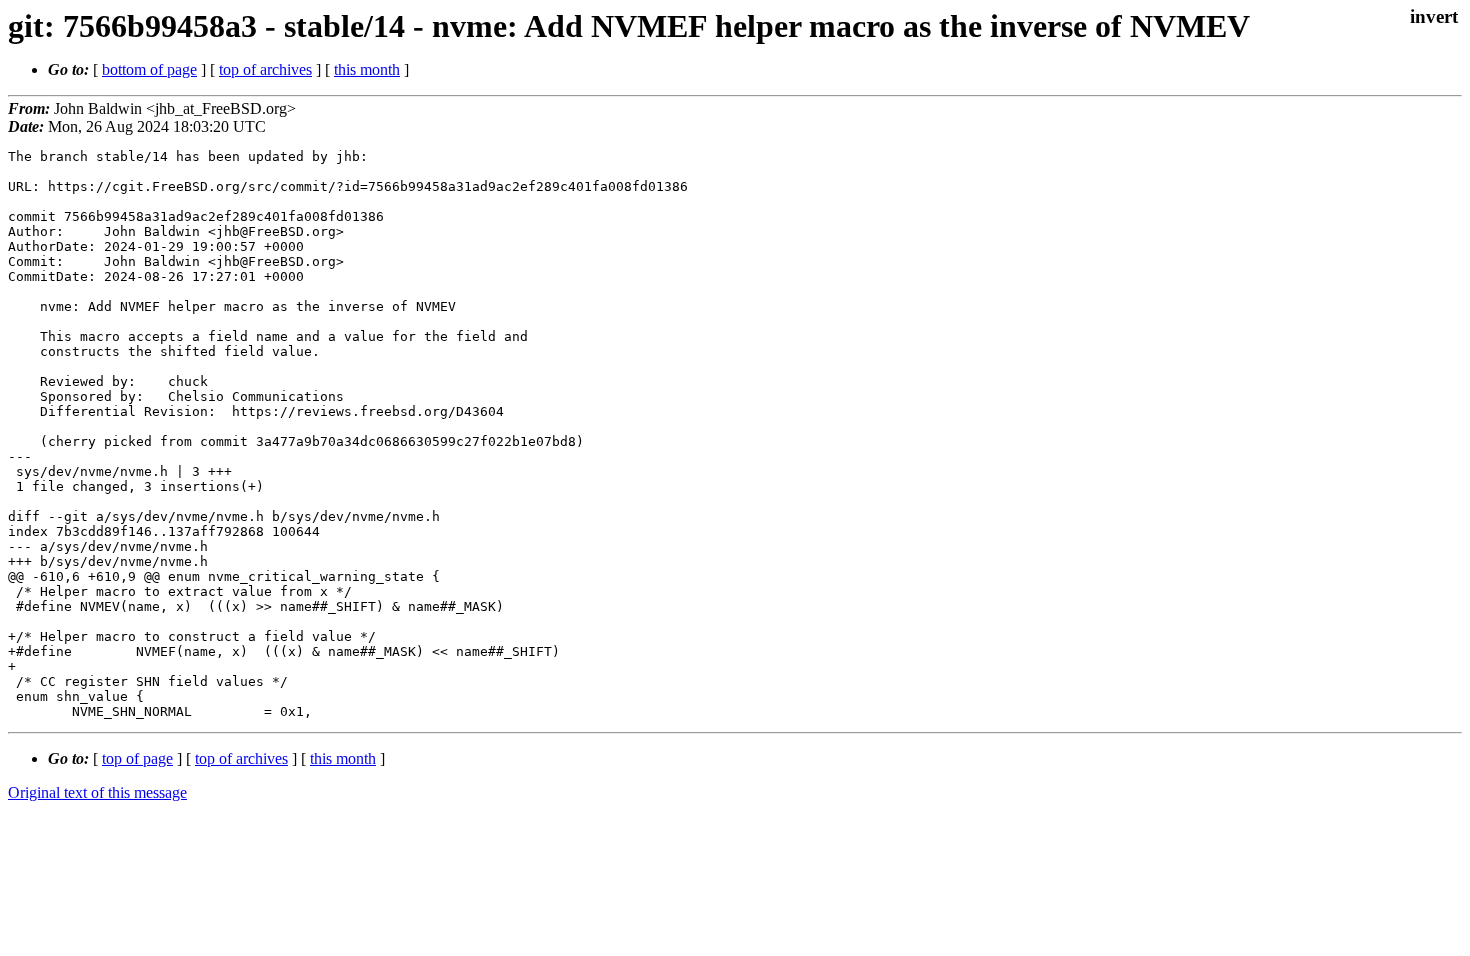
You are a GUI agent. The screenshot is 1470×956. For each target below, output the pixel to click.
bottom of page (149, 69)
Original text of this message (97, 792)
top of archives (265, 69)
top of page (137, 758)
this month (367, 69)
